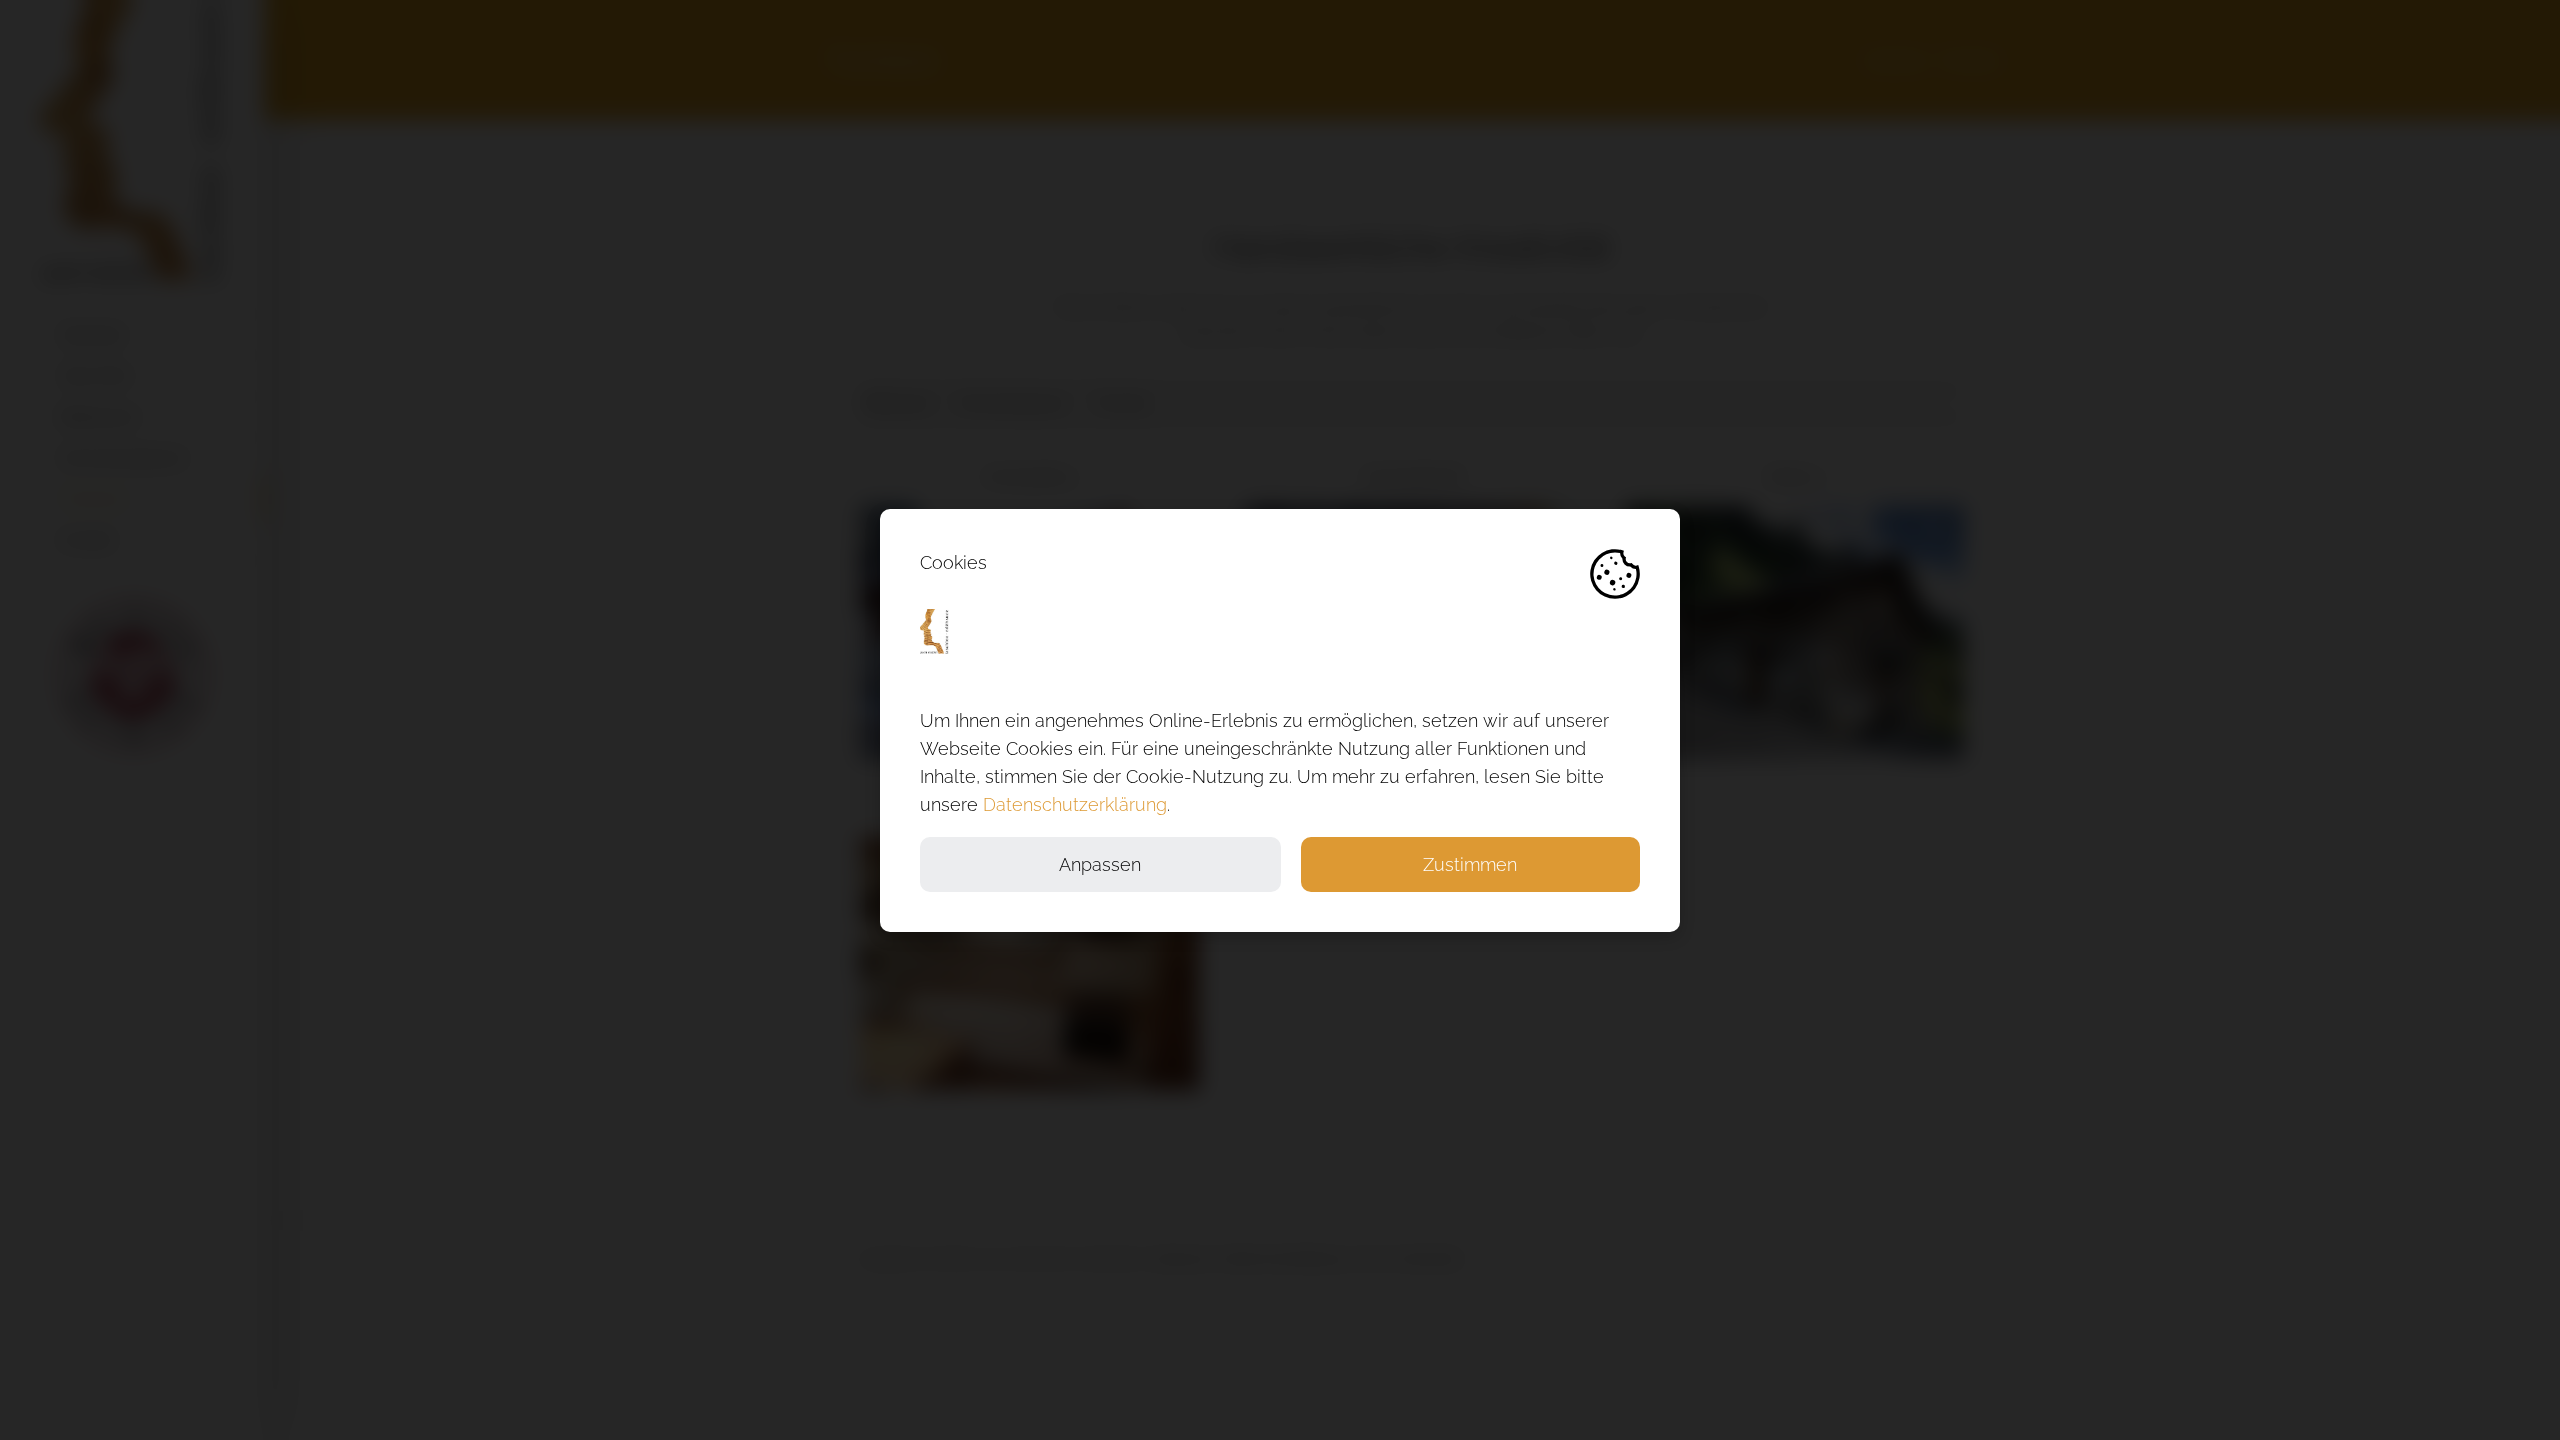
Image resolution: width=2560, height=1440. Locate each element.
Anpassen (1100, 864)
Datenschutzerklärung (1075, 804)
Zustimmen (1470, 864)
